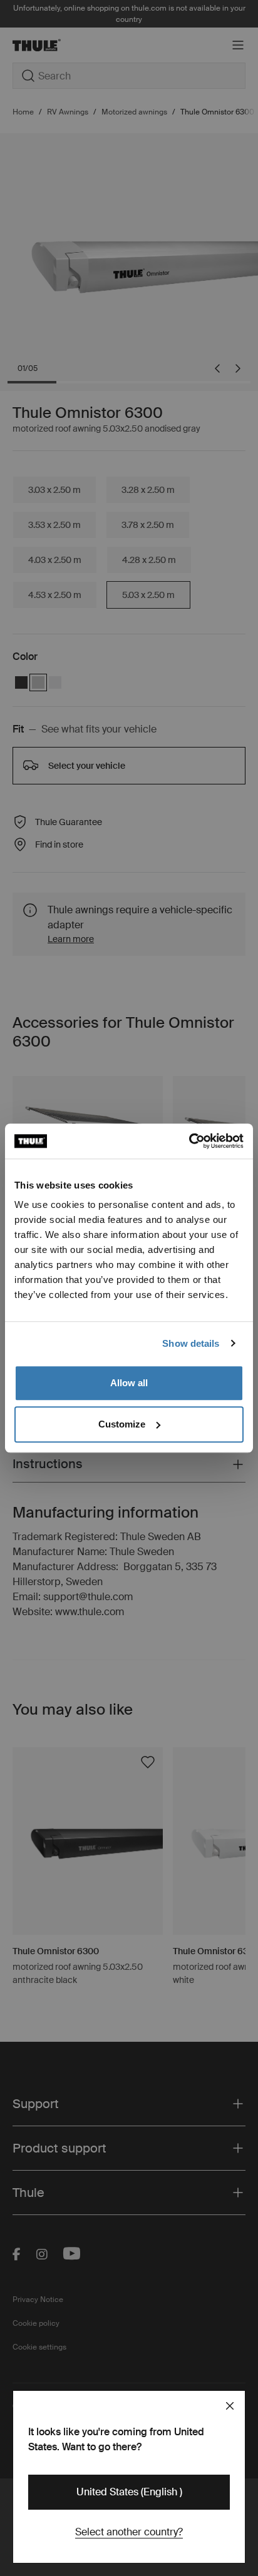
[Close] (230, 2406)
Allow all (129, 1383)
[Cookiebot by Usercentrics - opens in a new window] (189, 1141)
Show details (191, 1343)
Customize (122, 1424)
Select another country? (129, 2532)
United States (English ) (129, 2492)
